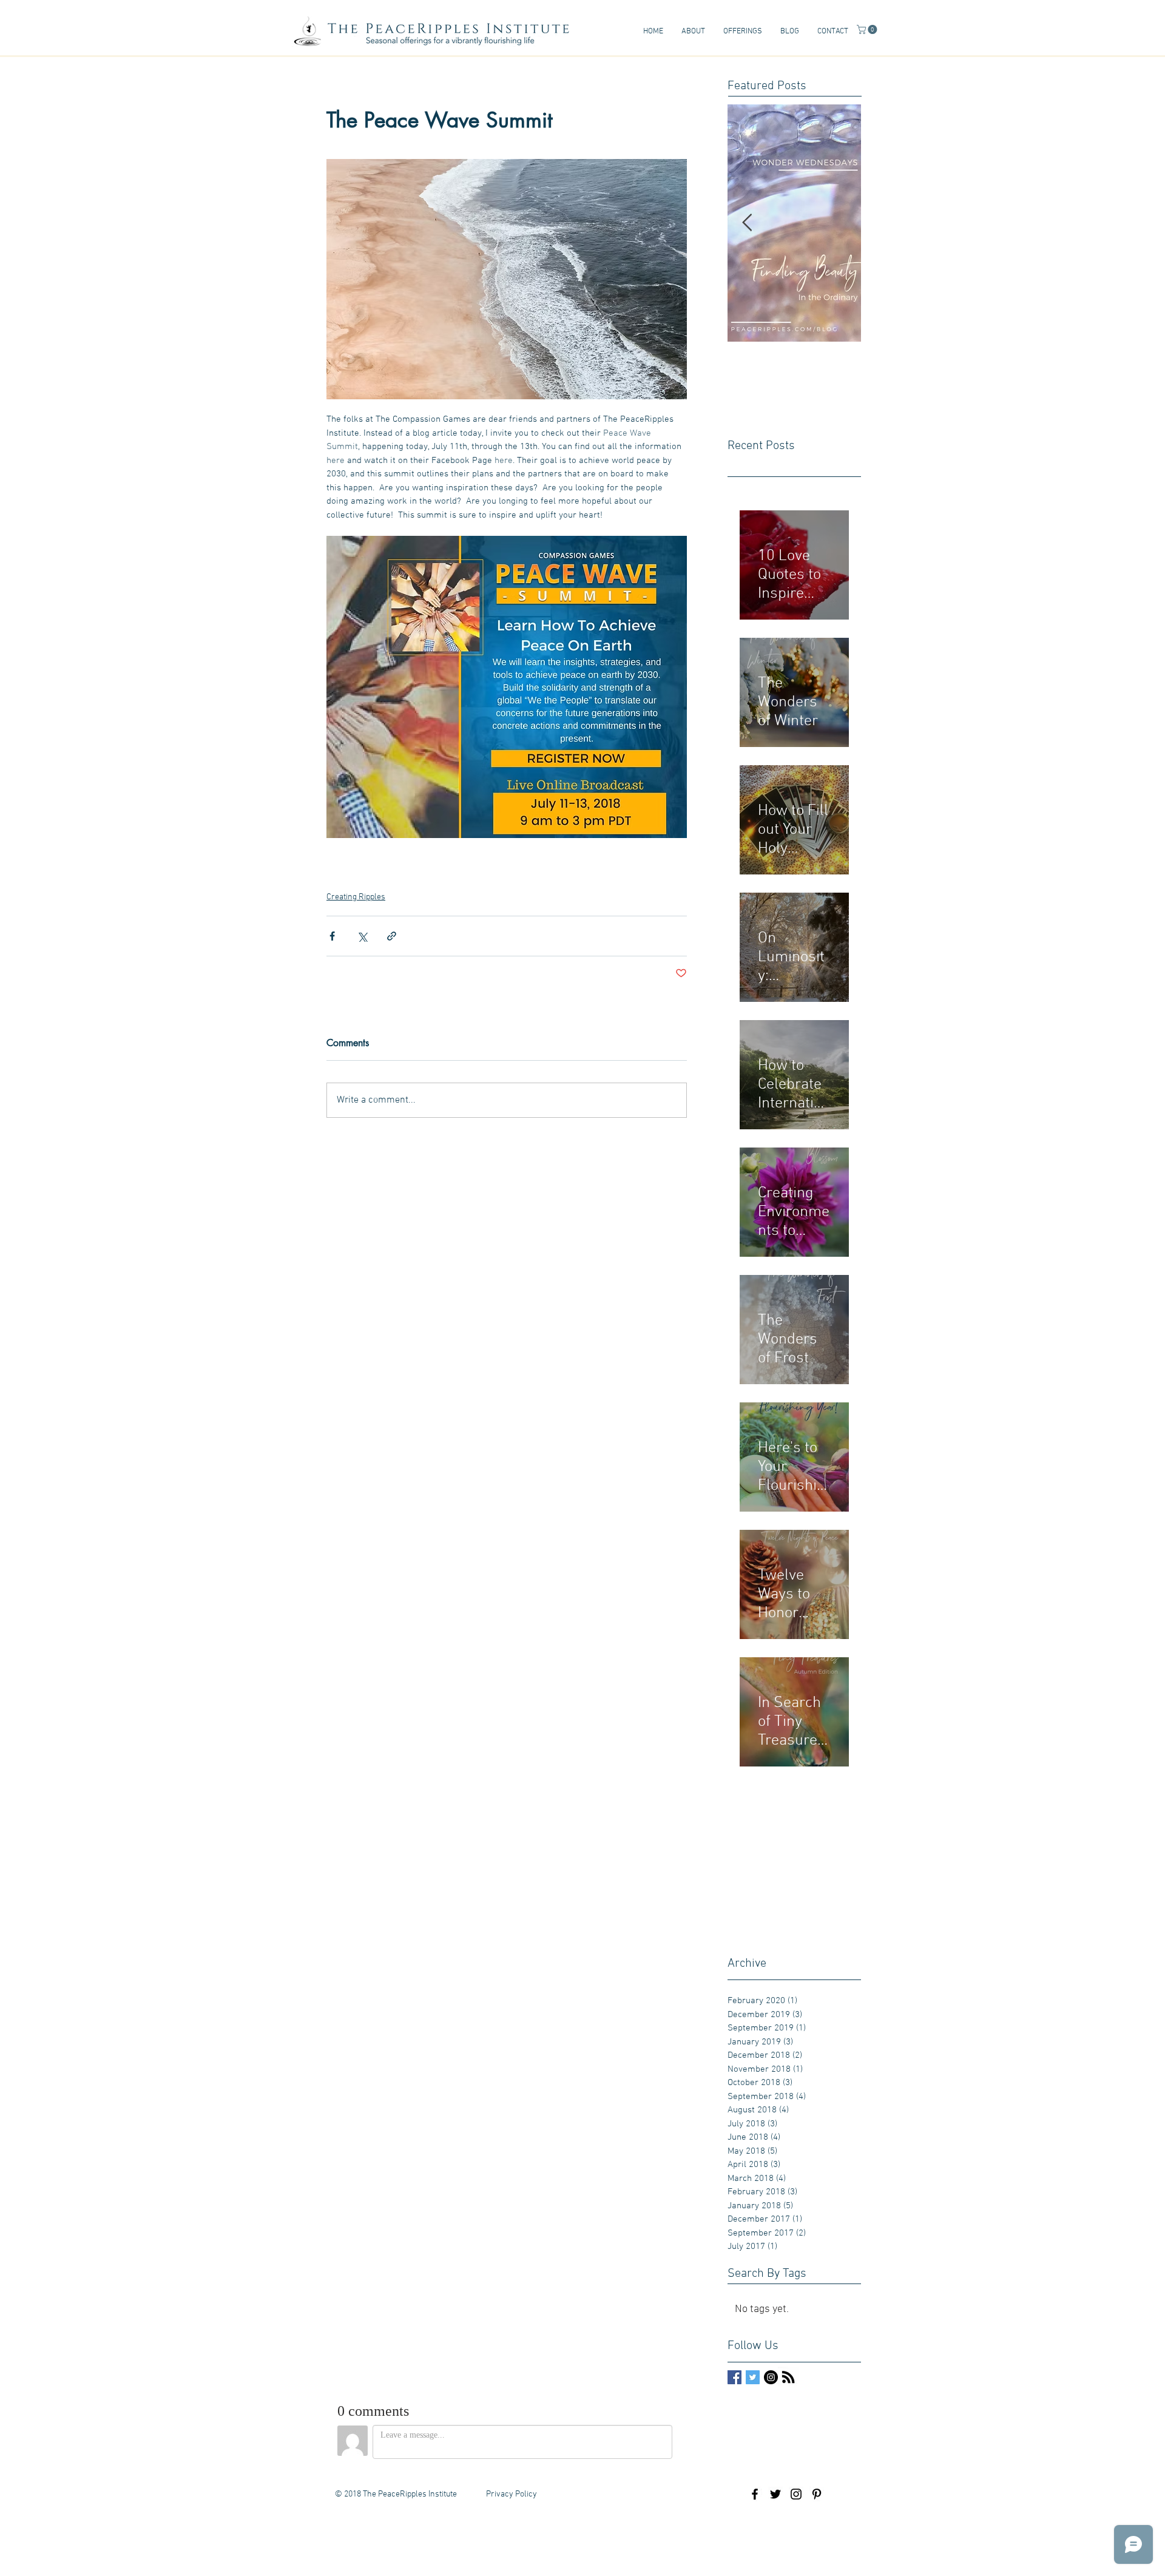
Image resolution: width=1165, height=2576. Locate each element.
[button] (693, 32)
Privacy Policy (512, 2494)
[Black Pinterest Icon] (817, 2494)
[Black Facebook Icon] (755, 2494)
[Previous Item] (747, 223)
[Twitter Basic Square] (753, 2377)
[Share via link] (392, 936)
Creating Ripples (356, 897)
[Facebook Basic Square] (734, 2377)
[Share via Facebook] (332, 936)
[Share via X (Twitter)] (362, 936)
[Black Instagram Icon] (796, 2494)
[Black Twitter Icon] (775, 2494)
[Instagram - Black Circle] (771, 2377)
